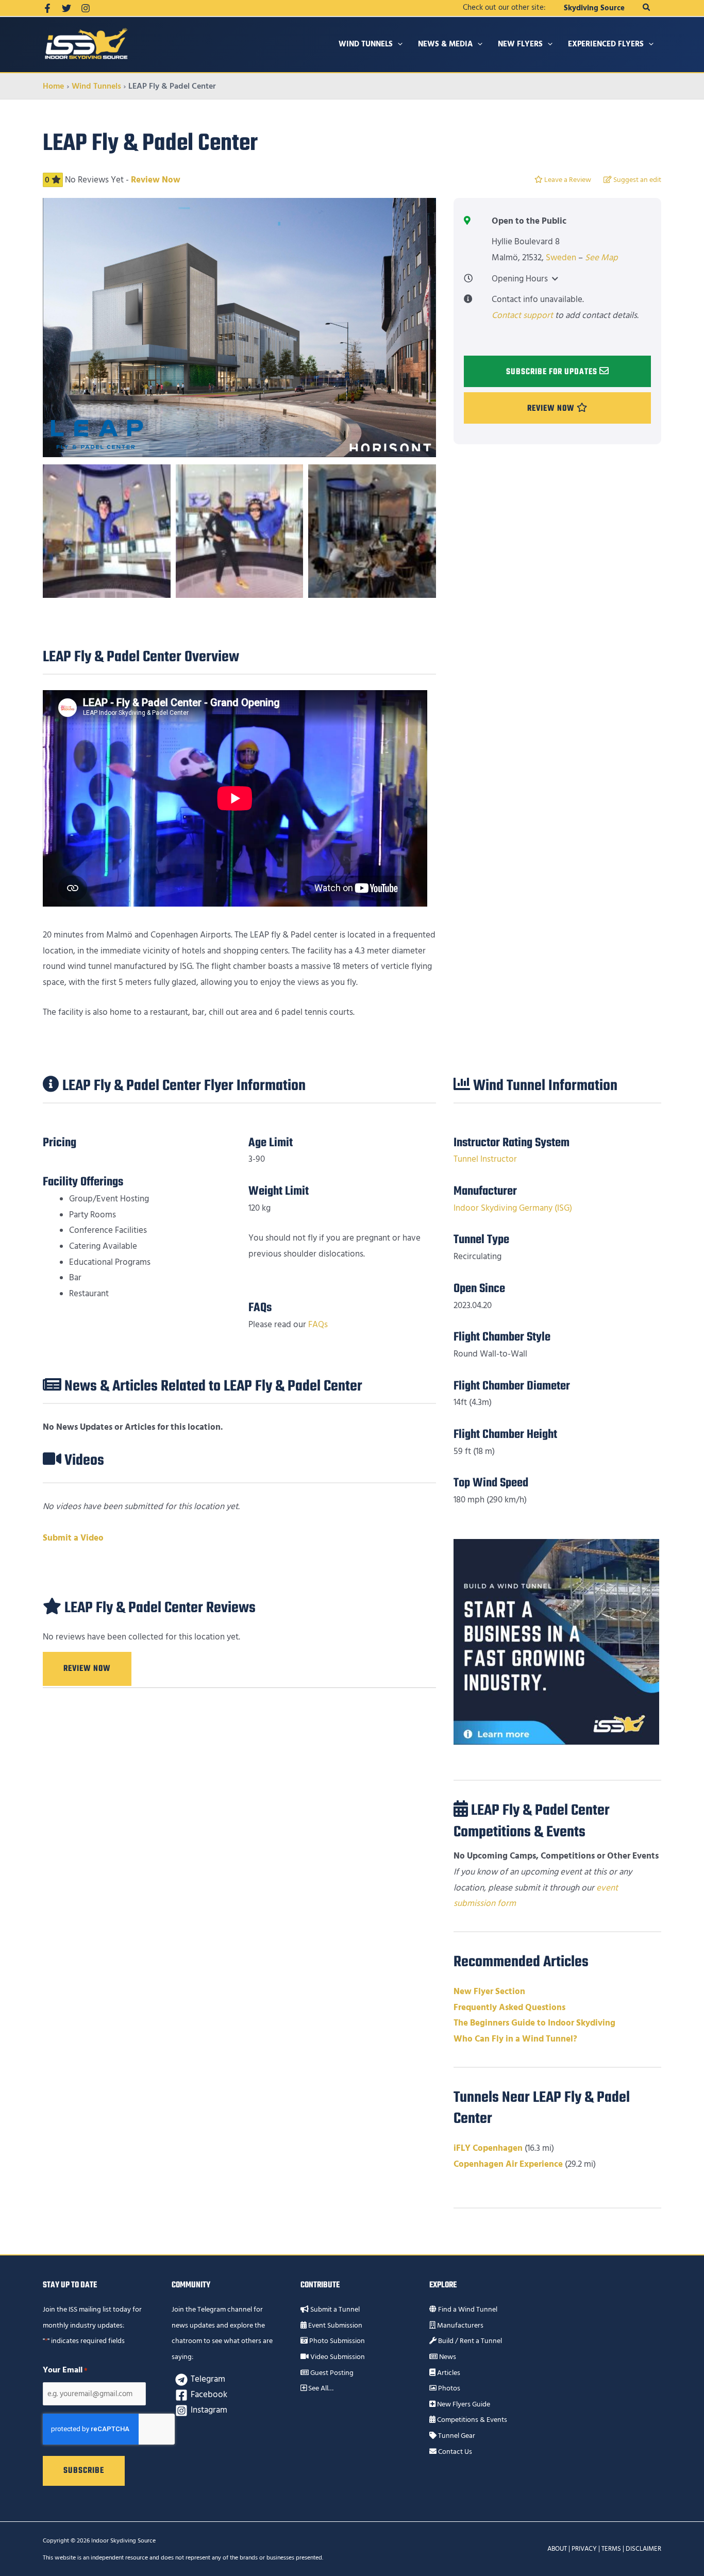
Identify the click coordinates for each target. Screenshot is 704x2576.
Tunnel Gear (456, 2436)
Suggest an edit (636, 180)
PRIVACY (584, 2549)
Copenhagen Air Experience (508, 2164)
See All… (320, 2388)
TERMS (611, 2549)
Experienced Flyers (606, 44)
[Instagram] (86, 8)
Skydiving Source (594, 8)
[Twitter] (66, 8)
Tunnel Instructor (485, 1159)
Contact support (522, 315)
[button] (647, 8)
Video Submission (337, 2357)
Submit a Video (73, 1538)
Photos (448, 2388)
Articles (448, 2373)
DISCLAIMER (643, 2549)
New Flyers (520, 44)
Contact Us (454, 2452)
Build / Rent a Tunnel (469, 2341)
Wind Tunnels (366, 44)
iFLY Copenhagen (488, 2148)
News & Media (445, 44)
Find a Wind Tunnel (467, 2310)
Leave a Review (567, 180)
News (447, 2357)
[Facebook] (47, 8)
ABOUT (557, 2549)
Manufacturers (459, 2326)
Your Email (65, 2370)
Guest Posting (331, 2373)
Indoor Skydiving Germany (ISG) (513, 1208)
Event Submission (334, 2326)
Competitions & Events (471, 2420)
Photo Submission (336, 2341)
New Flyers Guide (463, 2404)
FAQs (318, 1325)
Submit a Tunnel (334, 2310)
